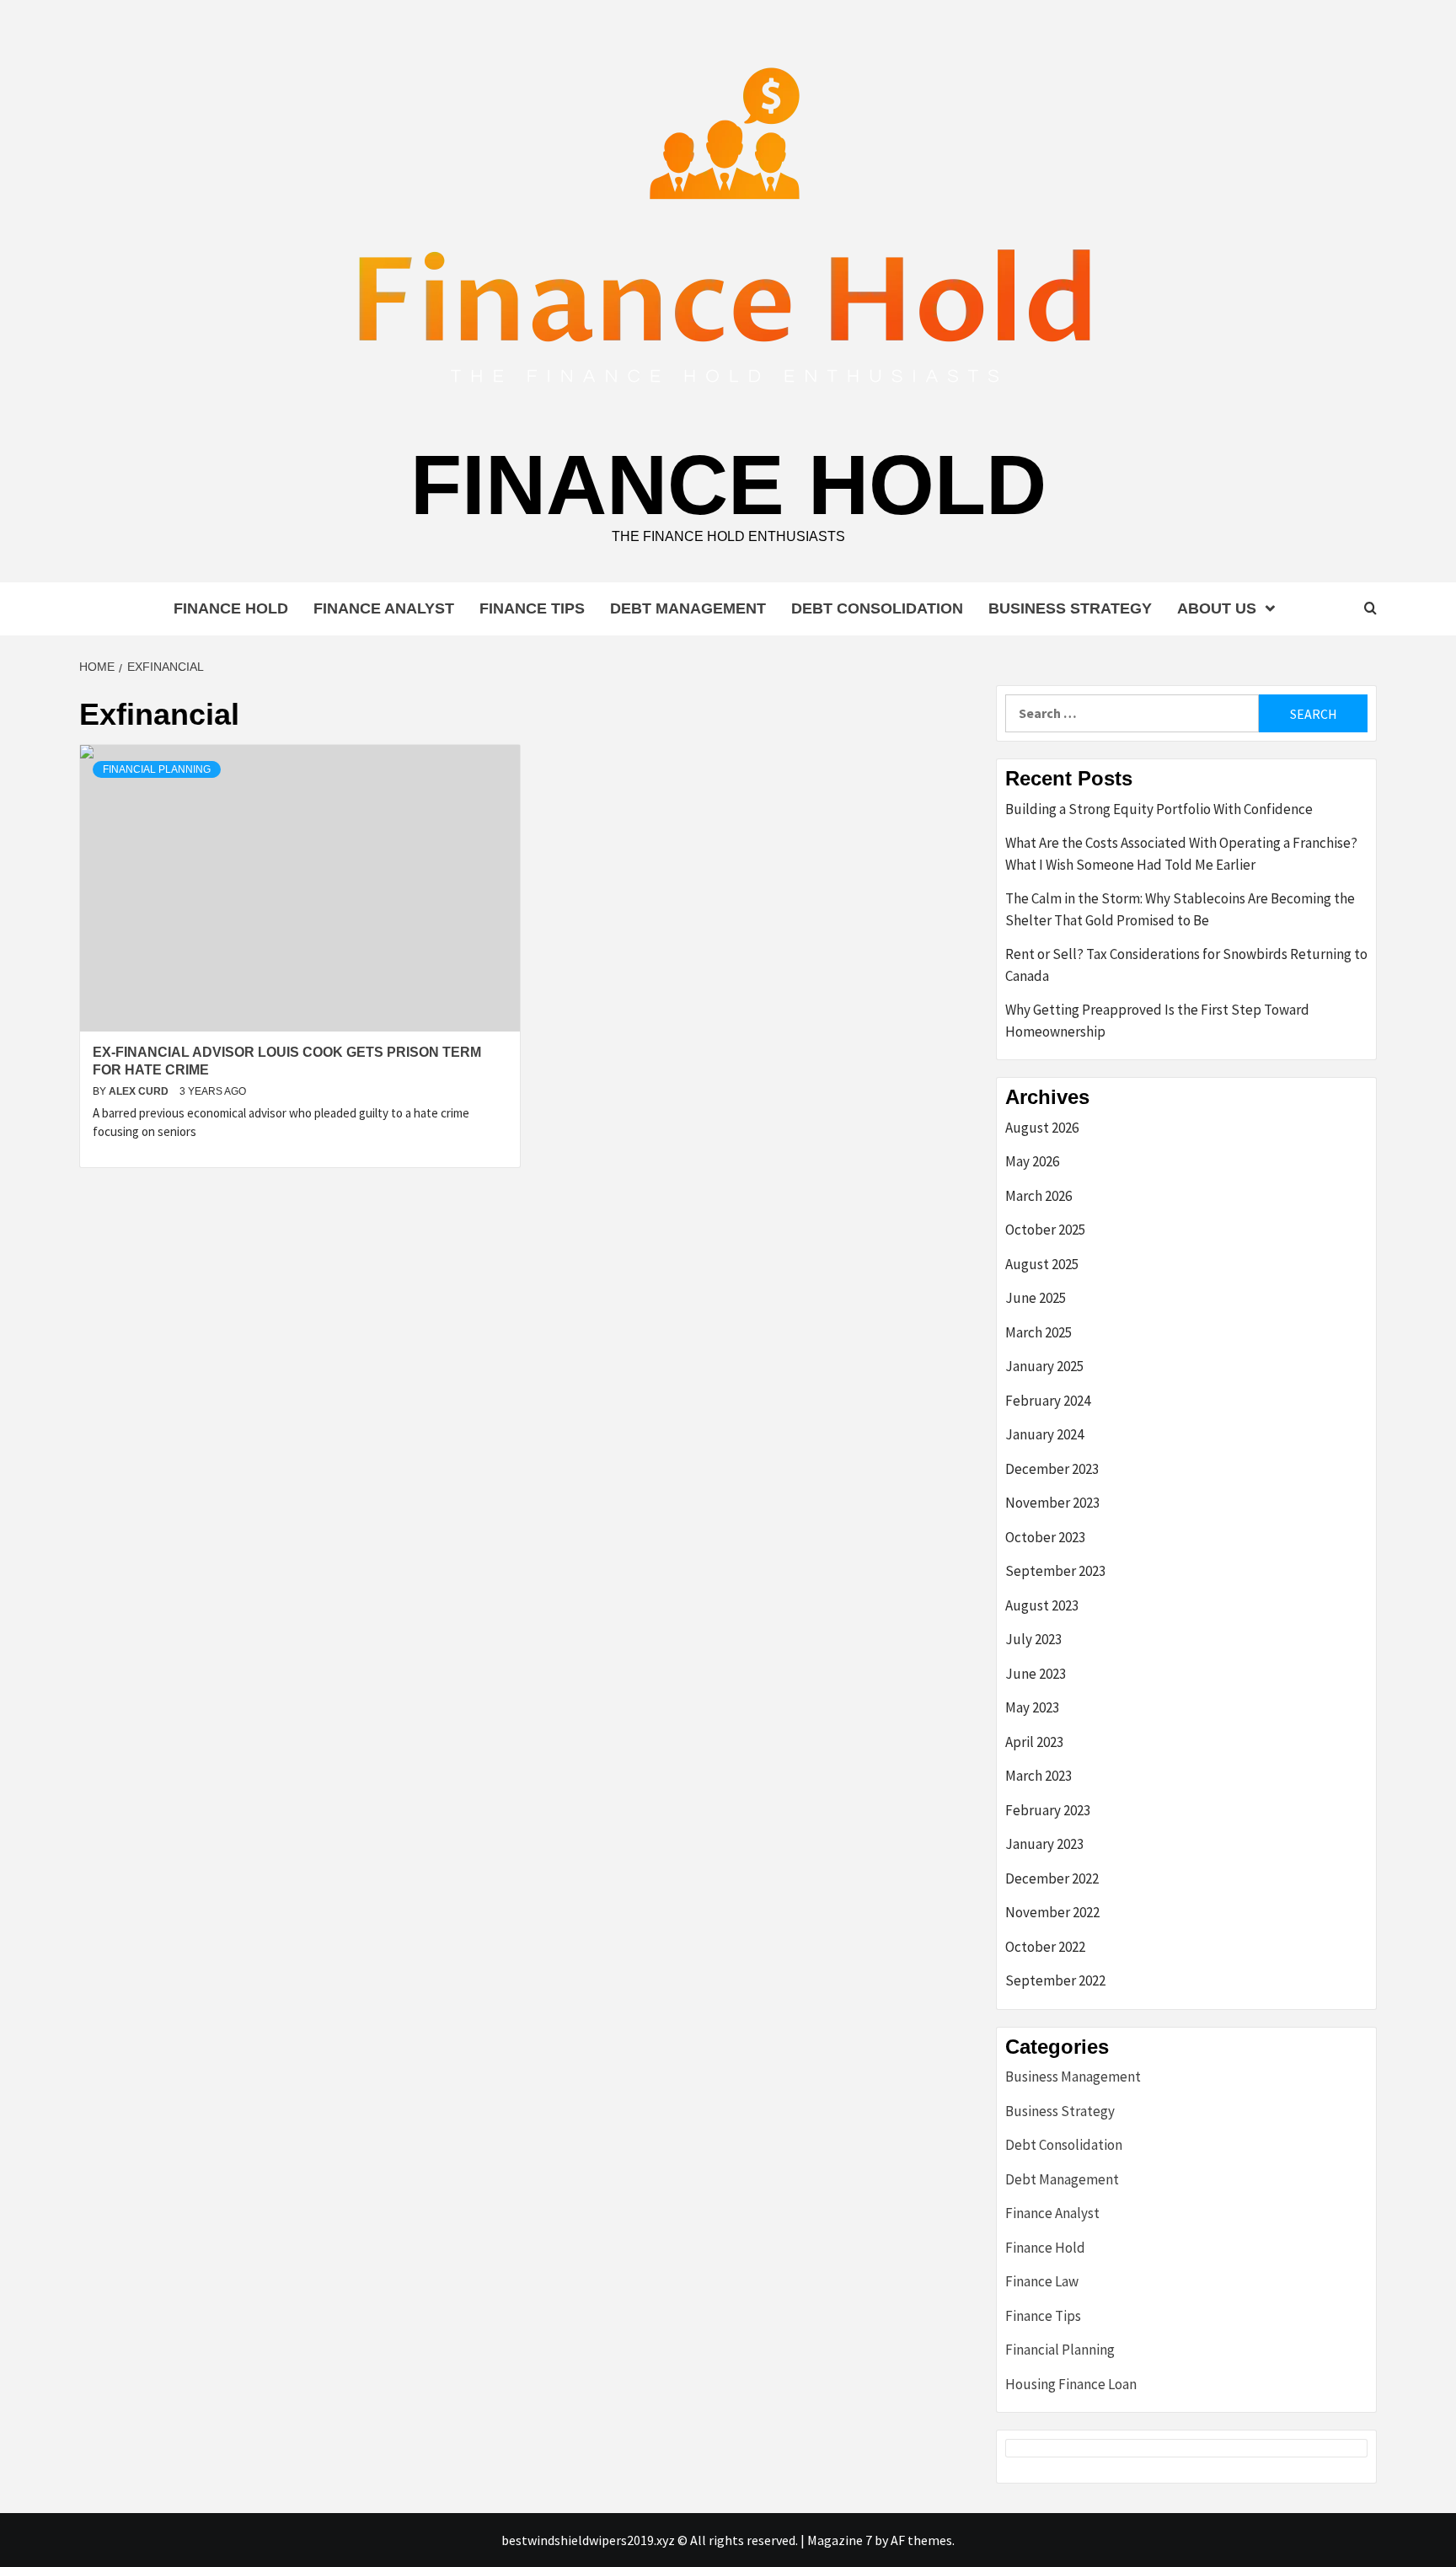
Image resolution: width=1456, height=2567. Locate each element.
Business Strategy (1070, 608)
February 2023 (1048, 1810)
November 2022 (1052, 1912)
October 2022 (1045, 1947)
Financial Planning (157, 769)
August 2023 (1042, 1605)
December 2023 (1052, 1469)
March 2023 (1038, 1776)
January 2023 (1044, 1844)
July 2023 (1033, 1639)
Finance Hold (728, 485)
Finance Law (1042, 2281)
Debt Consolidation (877, 608)
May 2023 (1032, 1707)
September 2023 (1055, 1571)
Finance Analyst (384, 608)
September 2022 (1055, 1980)
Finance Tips (532, 608)
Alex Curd (140, 1091)
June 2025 (1036, 1298)
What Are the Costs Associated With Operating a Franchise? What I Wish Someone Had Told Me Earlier (1181, 854)
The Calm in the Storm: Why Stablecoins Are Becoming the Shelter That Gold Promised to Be (1180, 909)
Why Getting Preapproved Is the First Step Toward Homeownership (1157, 1021)
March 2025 (1038, 1332)
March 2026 (1038, 1196)
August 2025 (1042, 1264)
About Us (1217, 608)
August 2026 (1042, 1128)
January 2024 (1044, 1434)
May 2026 (1032, 1161)
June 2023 (1036, 1674)
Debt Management (688, 608)
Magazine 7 (840, 2540)
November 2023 (1052, 1503)
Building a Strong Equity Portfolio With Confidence (1159, 809)
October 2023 (1045, 1537)
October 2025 (1045, 1230)
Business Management (1073, 2077)
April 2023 (1034, 1742)
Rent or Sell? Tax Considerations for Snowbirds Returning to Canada (1186, 965)
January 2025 (1044, 1366)
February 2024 (1048, 1401)
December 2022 (1052, 1878)
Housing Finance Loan (1071, 2384)
